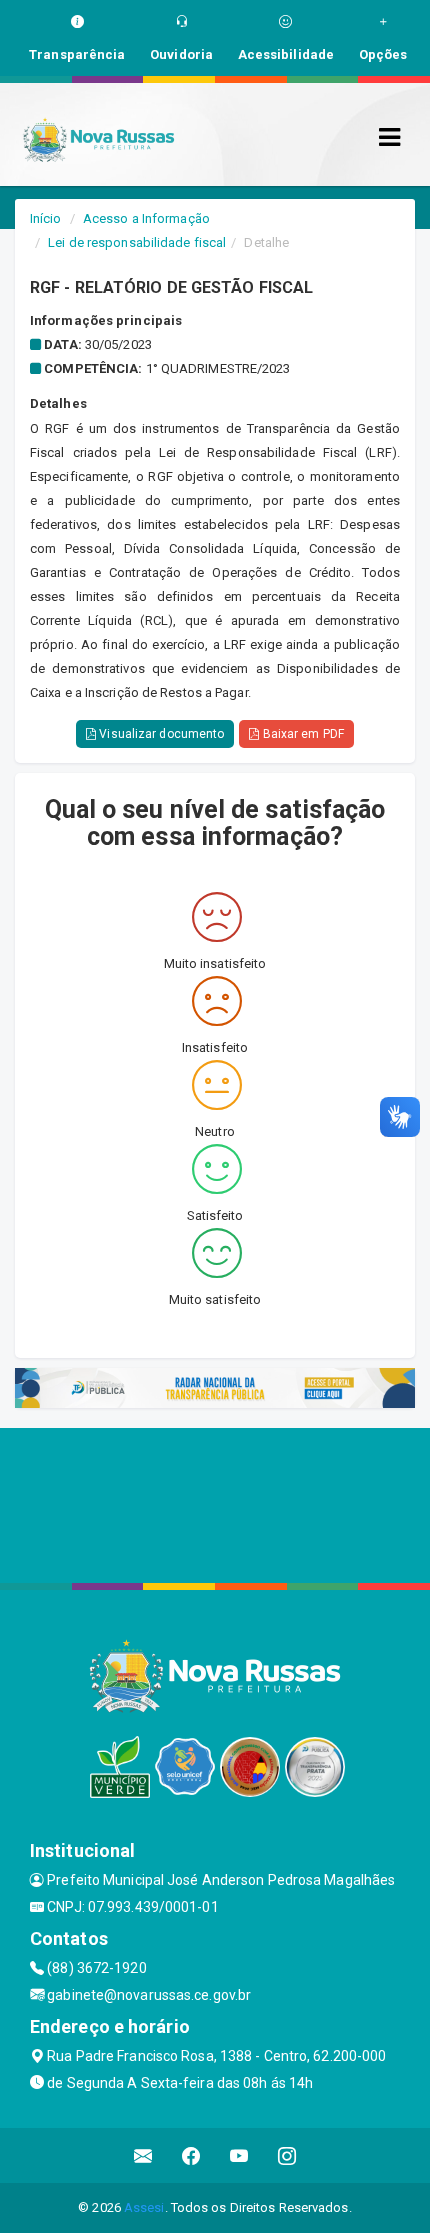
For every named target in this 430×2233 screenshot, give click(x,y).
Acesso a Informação (146, 218)
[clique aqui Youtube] (239, 2155)
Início (46, 218)
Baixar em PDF (301, 734)
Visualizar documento (160, 734)
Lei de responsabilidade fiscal (137, 242)
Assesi (144, 2207)
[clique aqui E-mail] (143, 2155)
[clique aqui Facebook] (191, 2155)
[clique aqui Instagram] (287, 2155)
